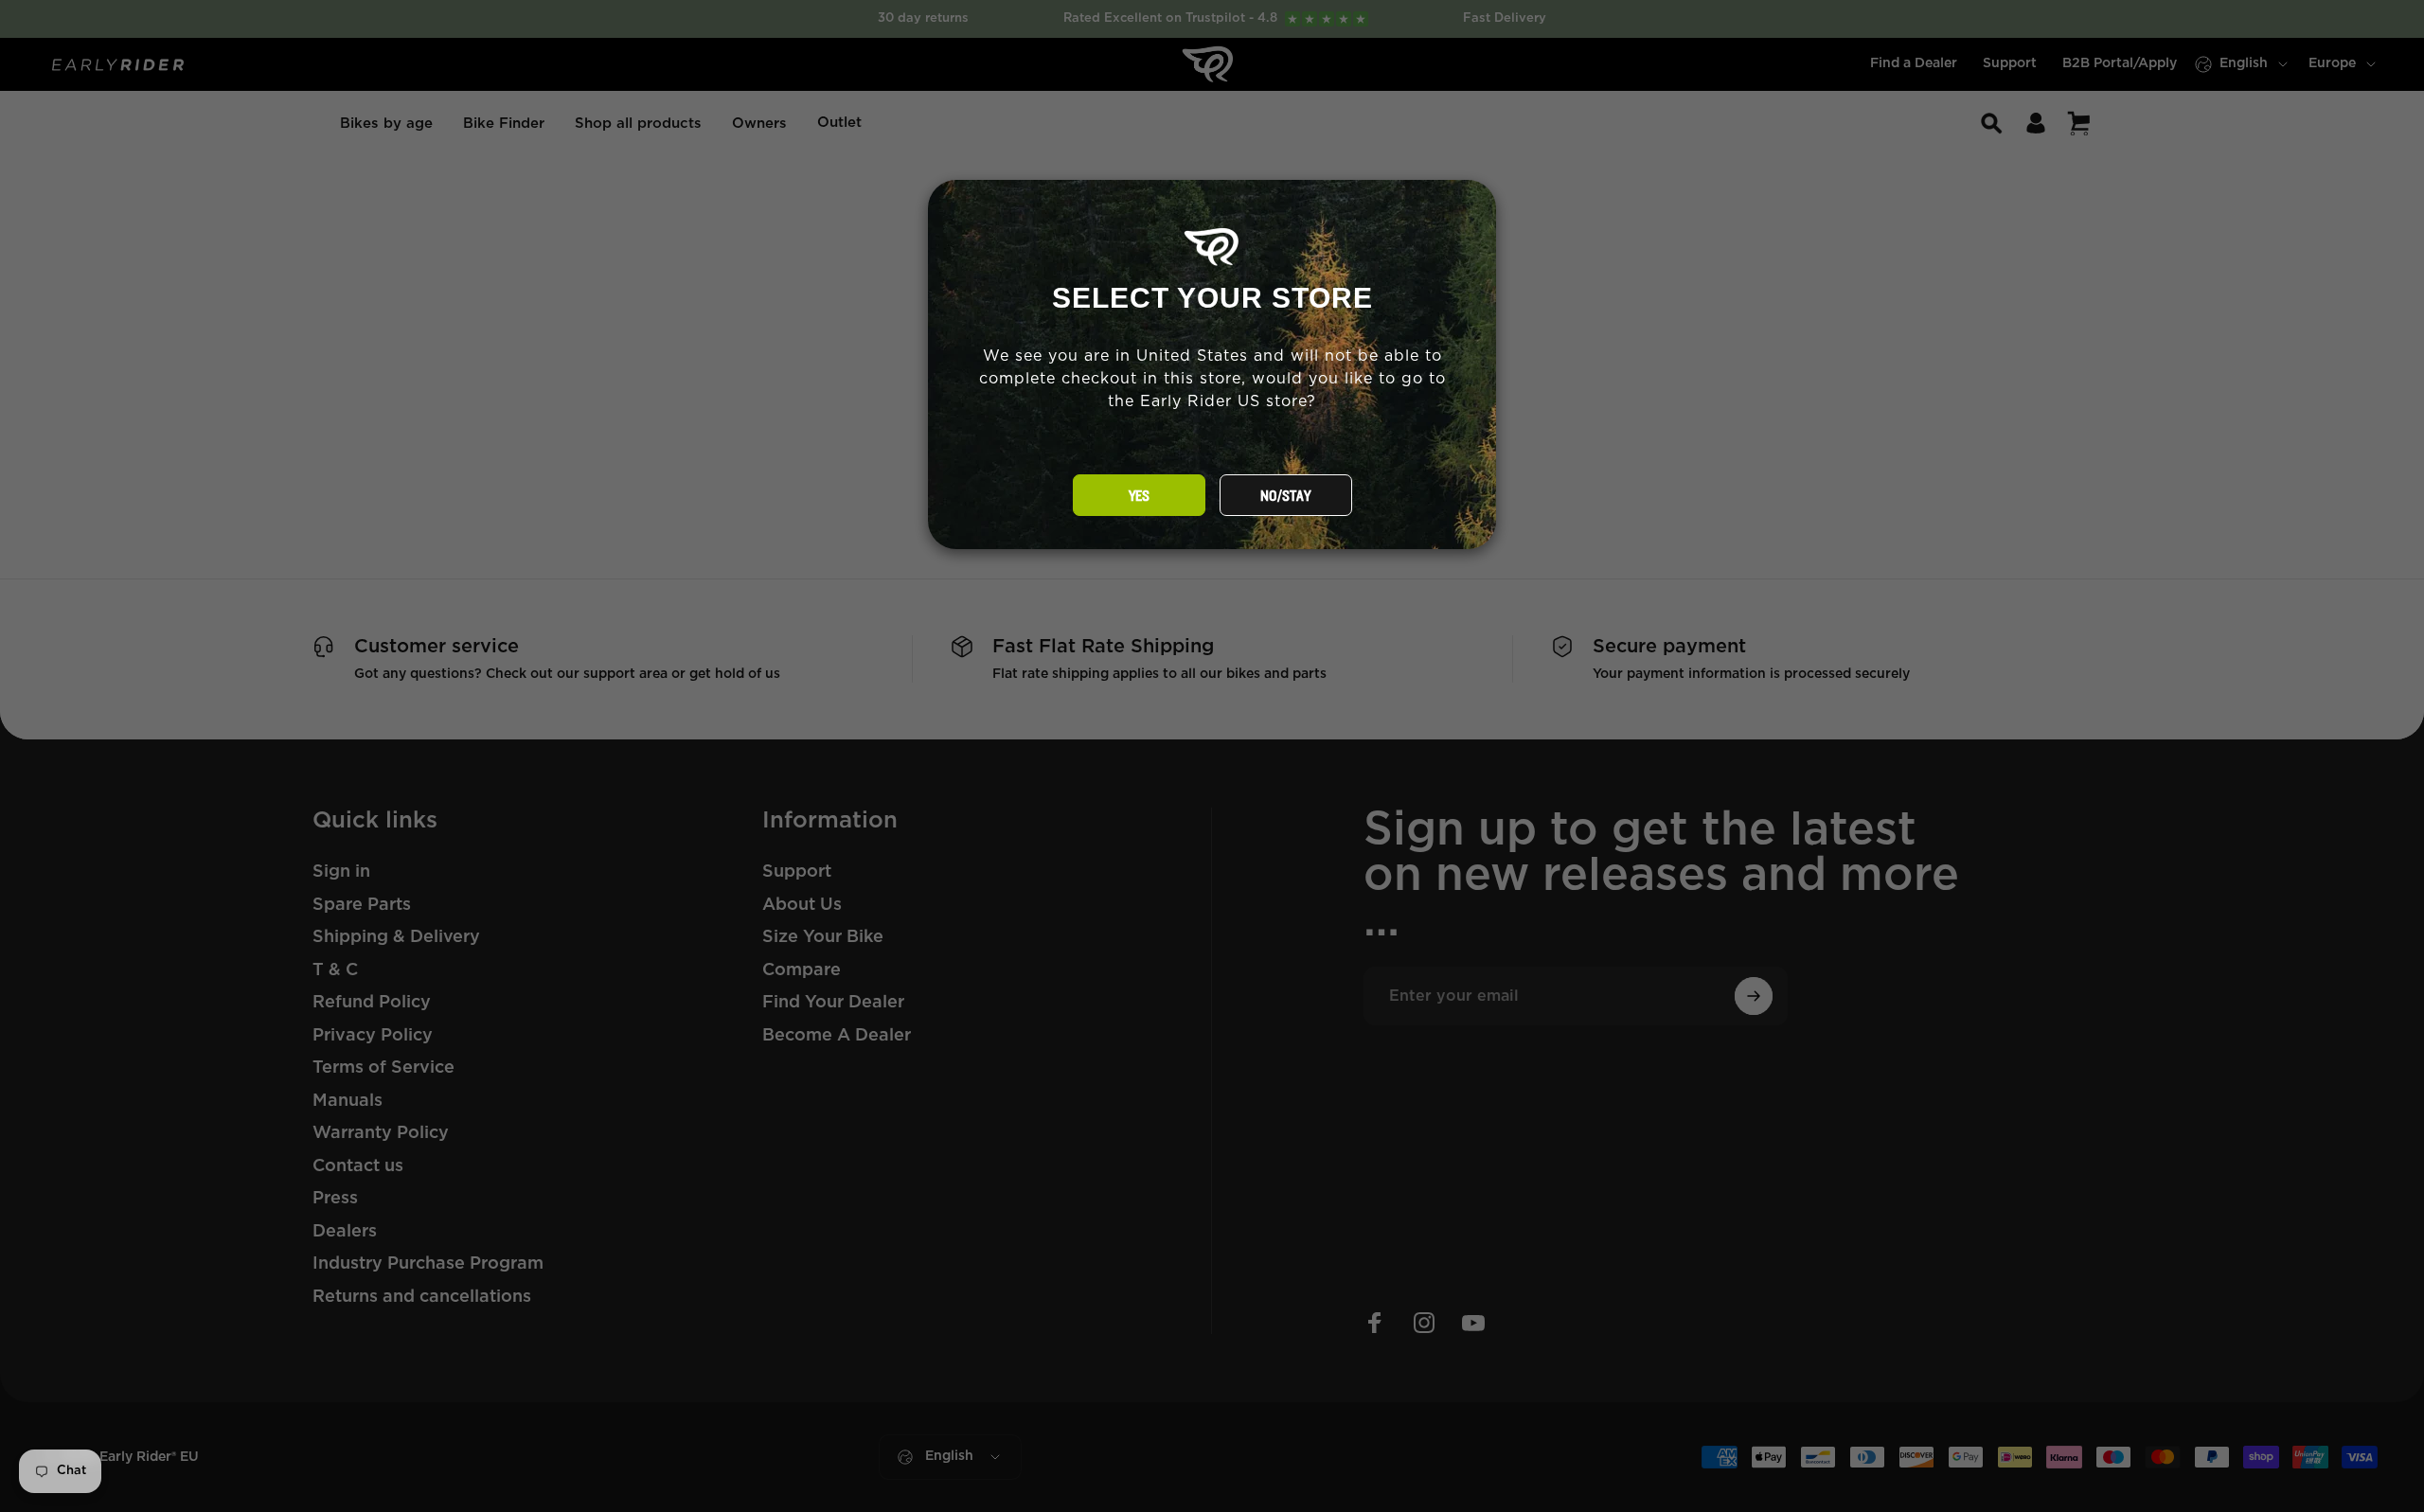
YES (1139, 496)
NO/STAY (1285, 496)
